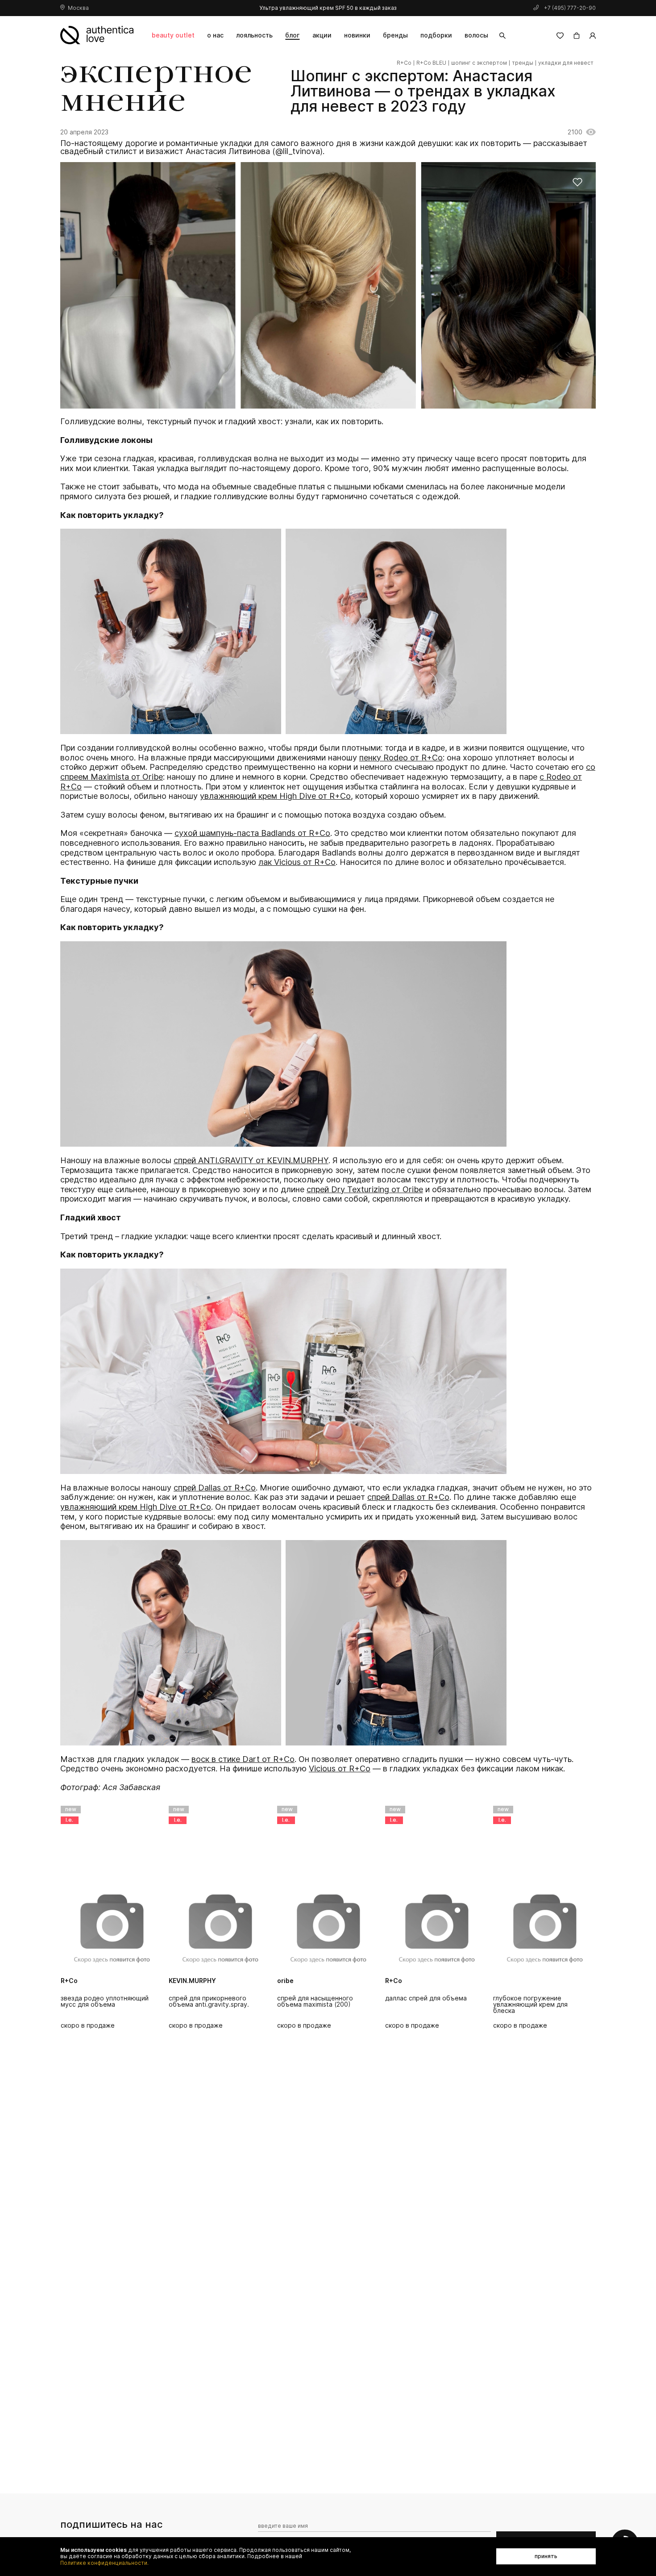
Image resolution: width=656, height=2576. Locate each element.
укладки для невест (566, 63)
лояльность (254, 35)
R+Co (404, 63)
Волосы (476, 35)
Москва (78, 8)
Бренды (395, 35)
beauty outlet (173, 35)
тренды (523, 63)
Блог (292, 35)
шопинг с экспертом (479, 63)
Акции (322, 35)
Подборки (436, 35)
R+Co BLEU (431, 63)
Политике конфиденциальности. (104, 2563)
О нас (215, 35)
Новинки (357, 35)
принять (546, 2556)
